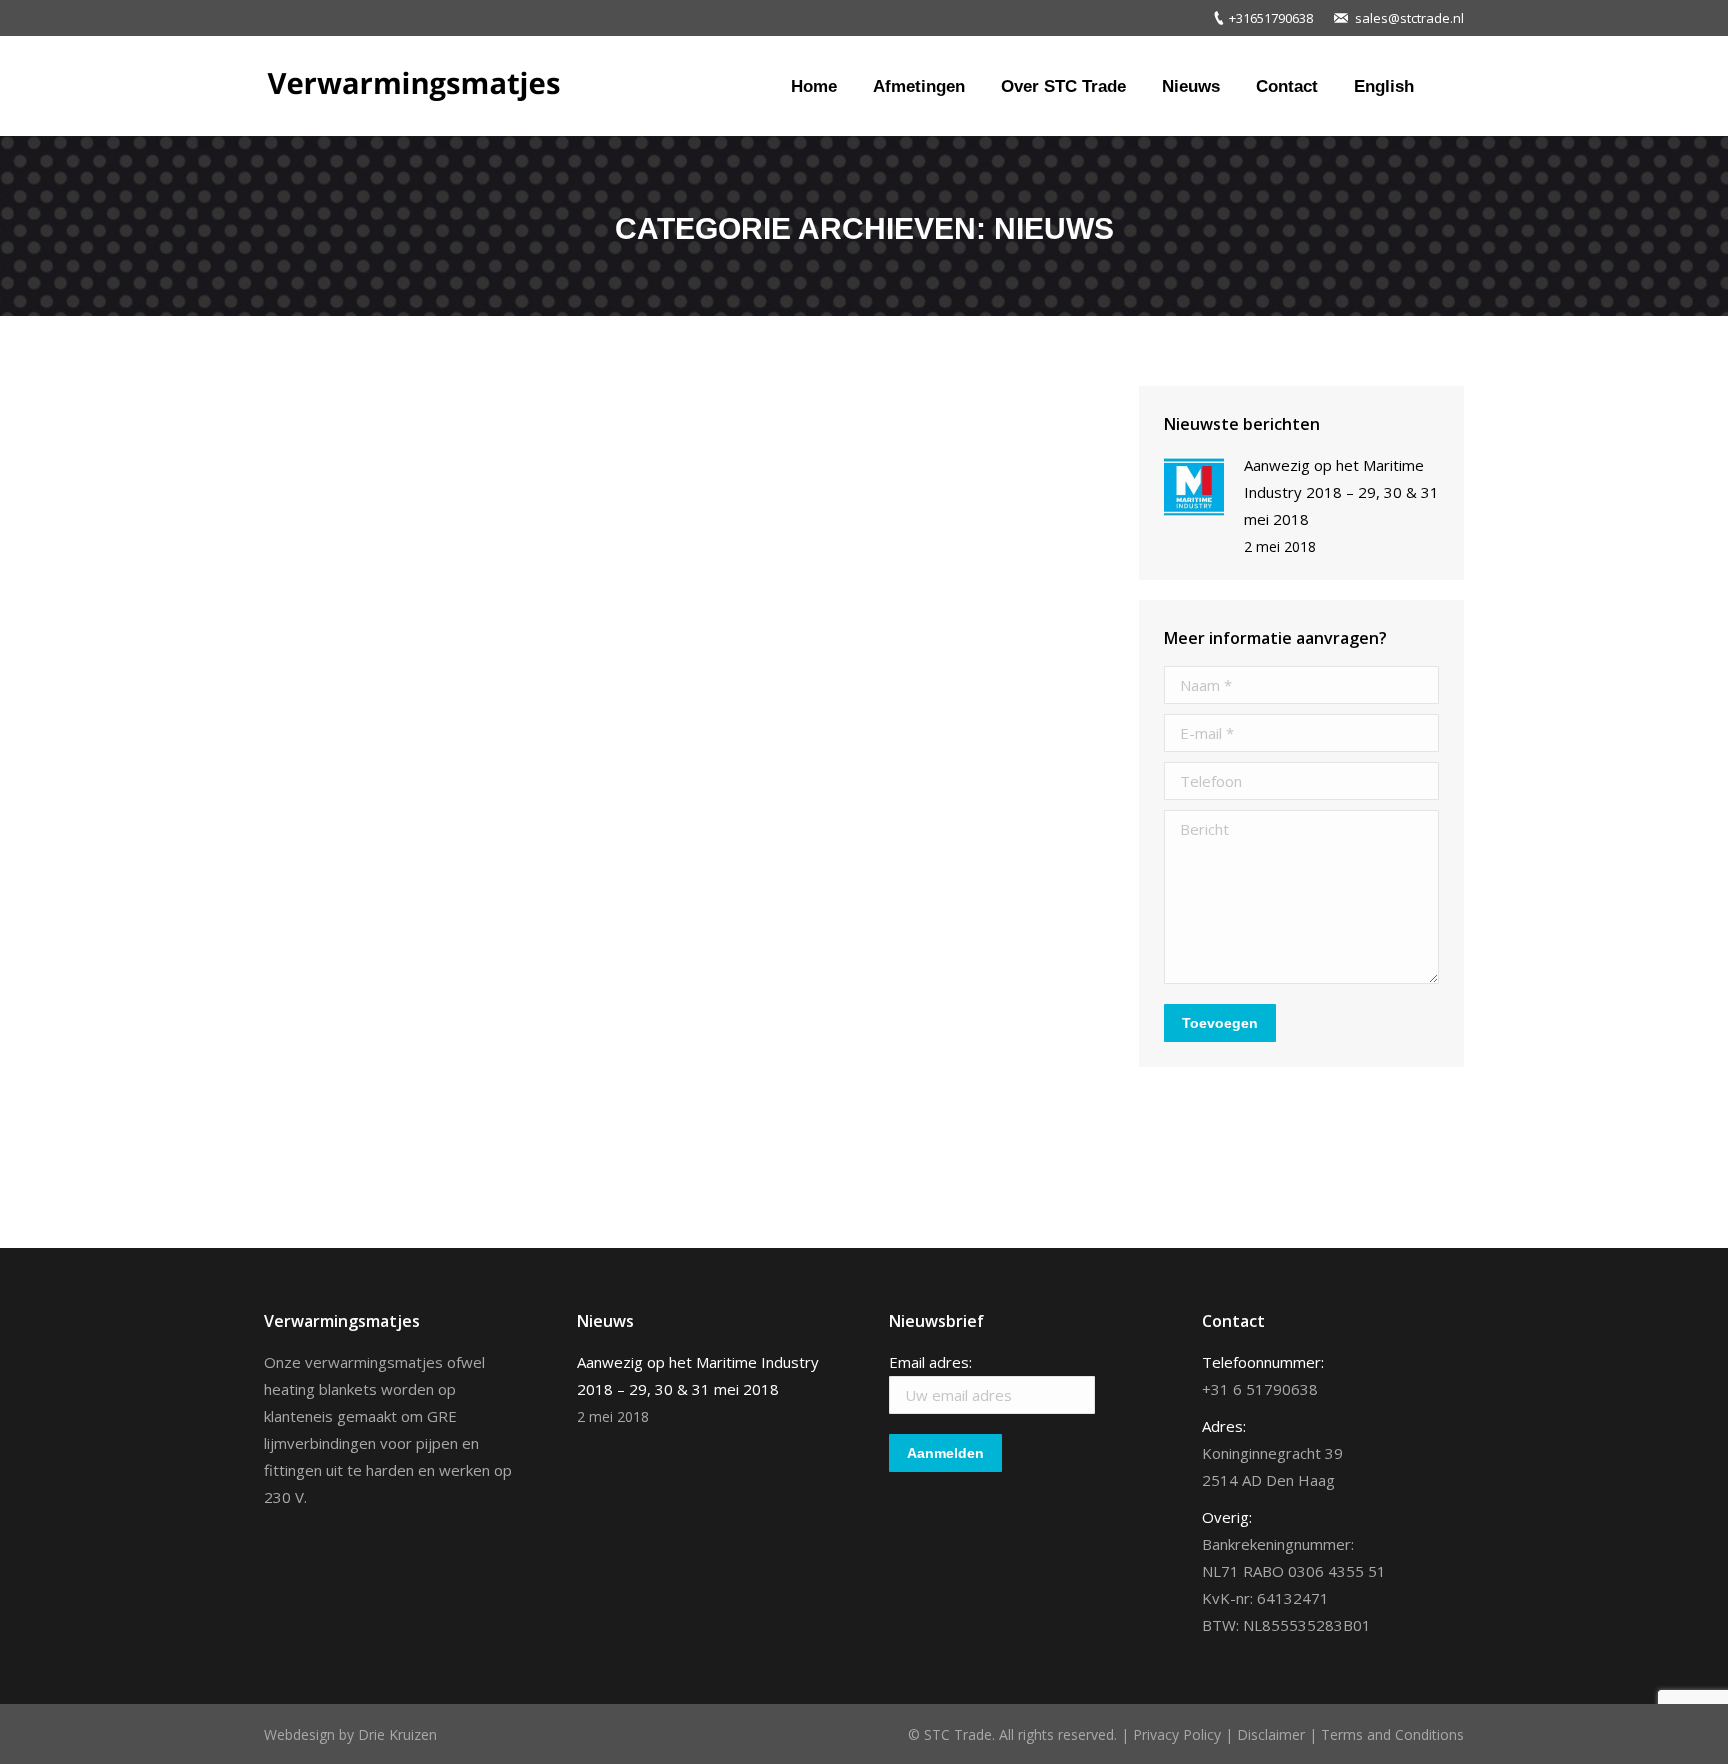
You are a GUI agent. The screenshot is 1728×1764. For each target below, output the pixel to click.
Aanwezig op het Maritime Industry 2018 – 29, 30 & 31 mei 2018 (592, 981)
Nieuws (313, 1019)
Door (435, 1019)
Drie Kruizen (397, 1734)
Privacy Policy (1177, 1734)
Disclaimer (1271, 1734)
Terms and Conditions (1392, 1734)
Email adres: (930, 1362)
